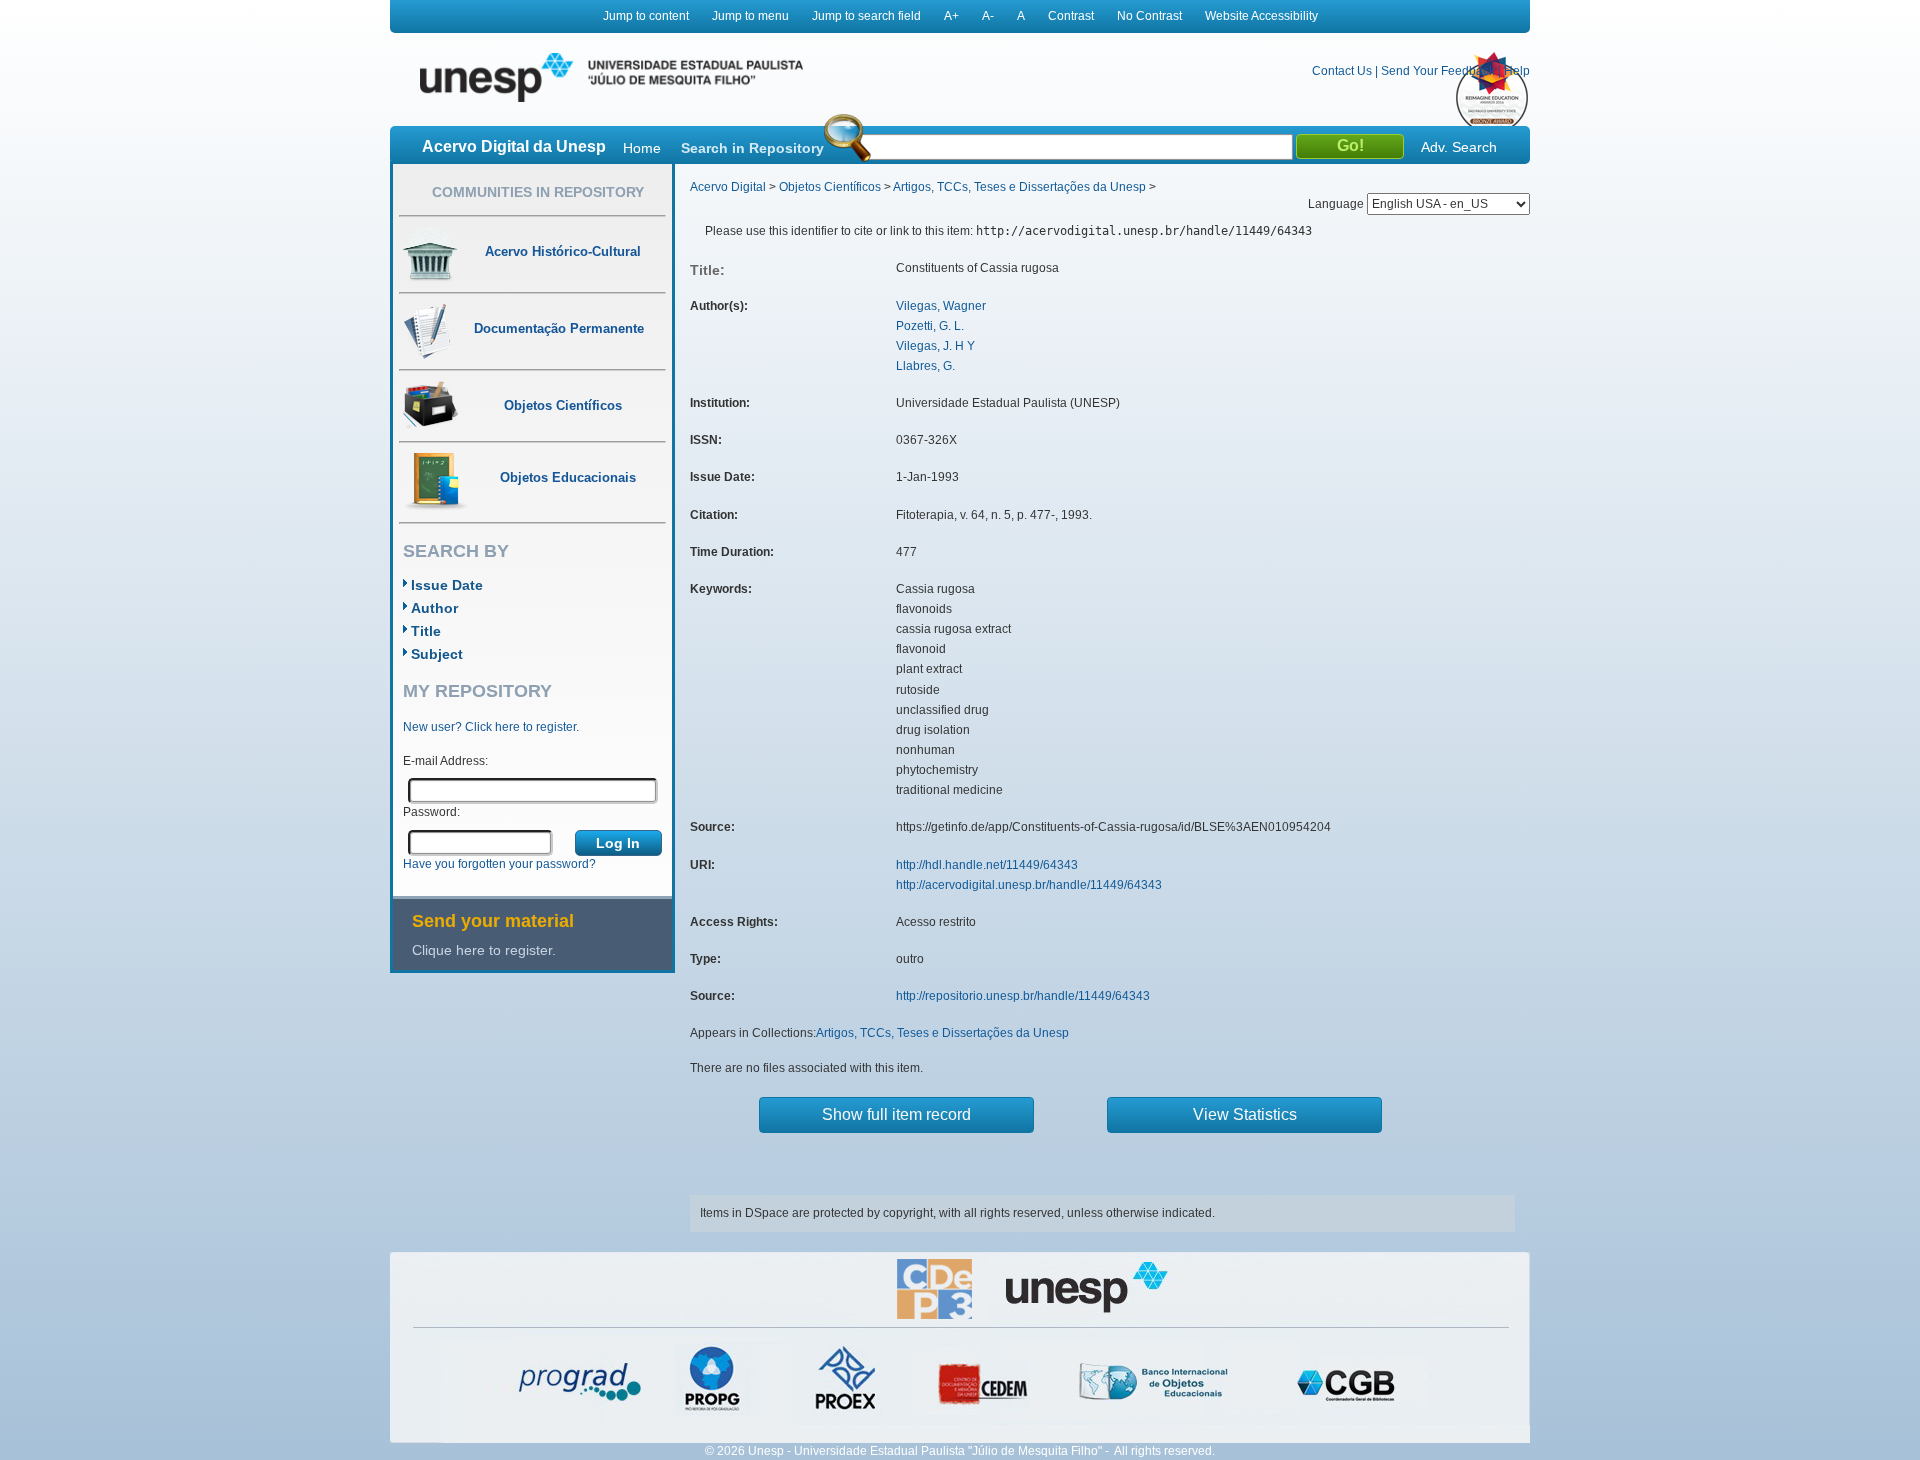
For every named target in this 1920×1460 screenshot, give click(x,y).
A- (988, 16)
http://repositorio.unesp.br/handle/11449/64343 (1023, 996)
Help (1517, 71)
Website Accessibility (1261, 16)
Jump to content (646, 16)
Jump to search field (866, 16)
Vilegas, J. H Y (935, 346)
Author (434, 608)
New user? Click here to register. (491, 727)
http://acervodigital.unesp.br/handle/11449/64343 (1029, 885)
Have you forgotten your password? (499, 864)
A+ (951, 16)
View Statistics (1245, 1114)
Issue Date (447, 585)
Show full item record (896, 1114)
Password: (431, 812)
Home (642, 148)
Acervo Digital (728, 187)
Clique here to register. (484, 950)
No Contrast (1149, 16)
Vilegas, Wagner (941, 306)
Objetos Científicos (830, 187)
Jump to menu (750, 16)
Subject (437, 654)
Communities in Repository (538, 192)
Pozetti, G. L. (930, 326)
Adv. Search (1459, 147)
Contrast (1071, 16)
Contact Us (1342, 71)
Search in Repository (752, 148)
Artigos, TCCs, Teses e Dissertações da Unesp (1019, 187)
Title (426, 631)
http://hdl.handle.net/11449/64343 (987, 865)
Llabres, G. (925, 366)
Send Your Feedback (1438, 71)
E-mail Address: (445, 761)
